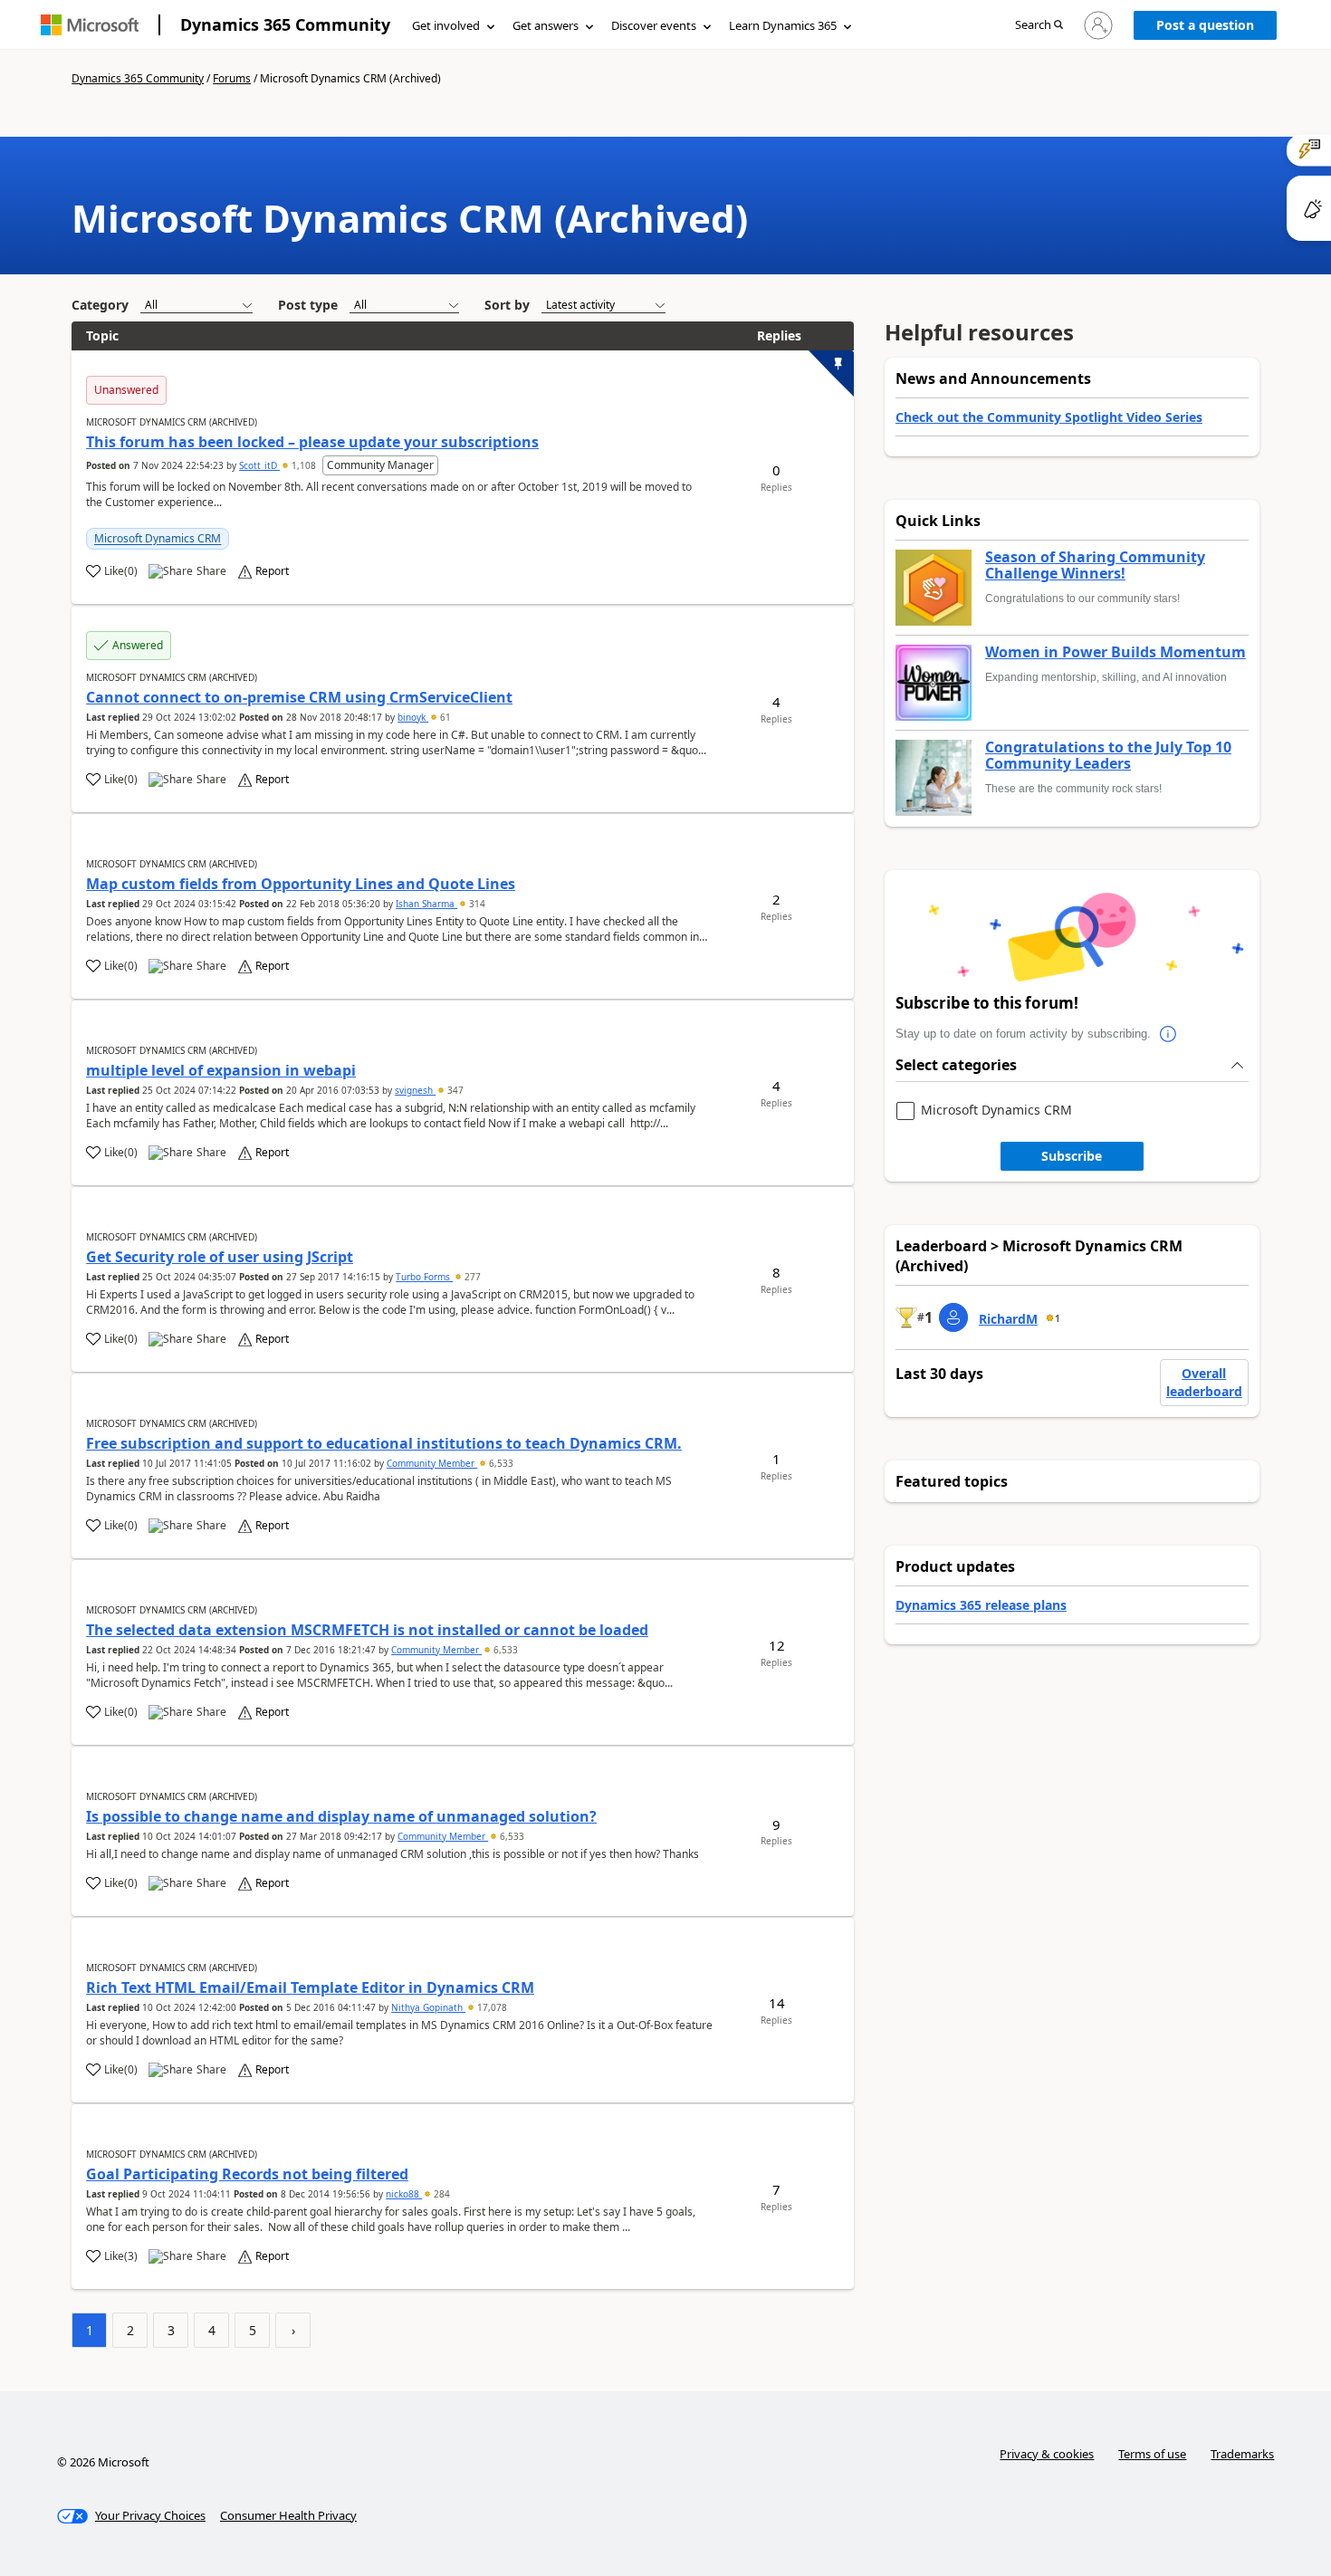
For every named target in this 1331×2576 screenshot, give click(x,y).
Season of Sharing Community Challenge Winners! (1095, 565)
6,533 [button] (500, 1463)
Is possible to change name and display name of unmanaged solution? (341, 1816)
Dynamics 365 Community (285, 24)
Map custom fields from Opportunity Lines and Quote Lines (301, 884)
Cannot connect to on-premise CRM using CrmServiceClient (299, 697)
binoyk (413, 717)
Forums (232, 78)
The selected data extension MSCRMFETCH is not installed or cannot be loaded (367, 1630)
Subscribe (1072, 1156)
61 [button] (444, 717)
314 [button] (476, 904)
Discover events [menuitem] (654, 25)
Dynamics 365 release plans (981, 1605)
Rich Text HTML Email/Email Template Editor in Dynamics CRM (310, 1987)
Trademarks (1242, 2454)
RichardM (1008, 1319)
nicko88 (404, 2194)
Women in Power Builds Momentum (1116, 653)
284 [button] (440, 2194)
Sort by (507, 305)
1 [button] (1058, 1318)
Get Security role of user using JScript (220, 1257)
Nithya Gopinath (428, 2007)
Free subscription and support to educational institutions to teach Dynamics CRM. (384, 1443)
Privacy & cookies (1047, 2454)
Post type (308, 305)
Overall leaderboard (1204, 1382)
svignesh (415, 1090)
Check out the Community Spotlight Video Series (1049, 417)
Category (100, 305)
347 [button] (454, 1090)
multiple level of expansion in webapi (221, 1070)
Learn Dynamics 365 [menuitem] (783, 25)
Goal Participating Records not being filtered (247, 2174)
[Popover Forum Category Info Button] (1169, 1034)
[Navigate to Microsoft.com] (90, 25)
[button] (1039, 26)
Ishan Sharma (426, 904)
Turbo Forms (424, 1277)
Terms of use (1152, 2454)
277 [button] (471, 1277)
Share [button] (211, 571)
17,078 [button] (491, 2007)
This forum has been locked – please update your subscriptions (312, 442)
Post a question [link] (1205, 25)
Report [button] (272, 571)
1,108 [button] (304, 465)
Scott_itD (259, 465)
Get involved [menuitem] (446, 25)
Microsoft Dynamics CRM (158, 538)
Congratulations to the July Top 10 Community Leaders (1108, 756)
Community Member (432, 1463)
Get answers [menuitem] (546, 25)
